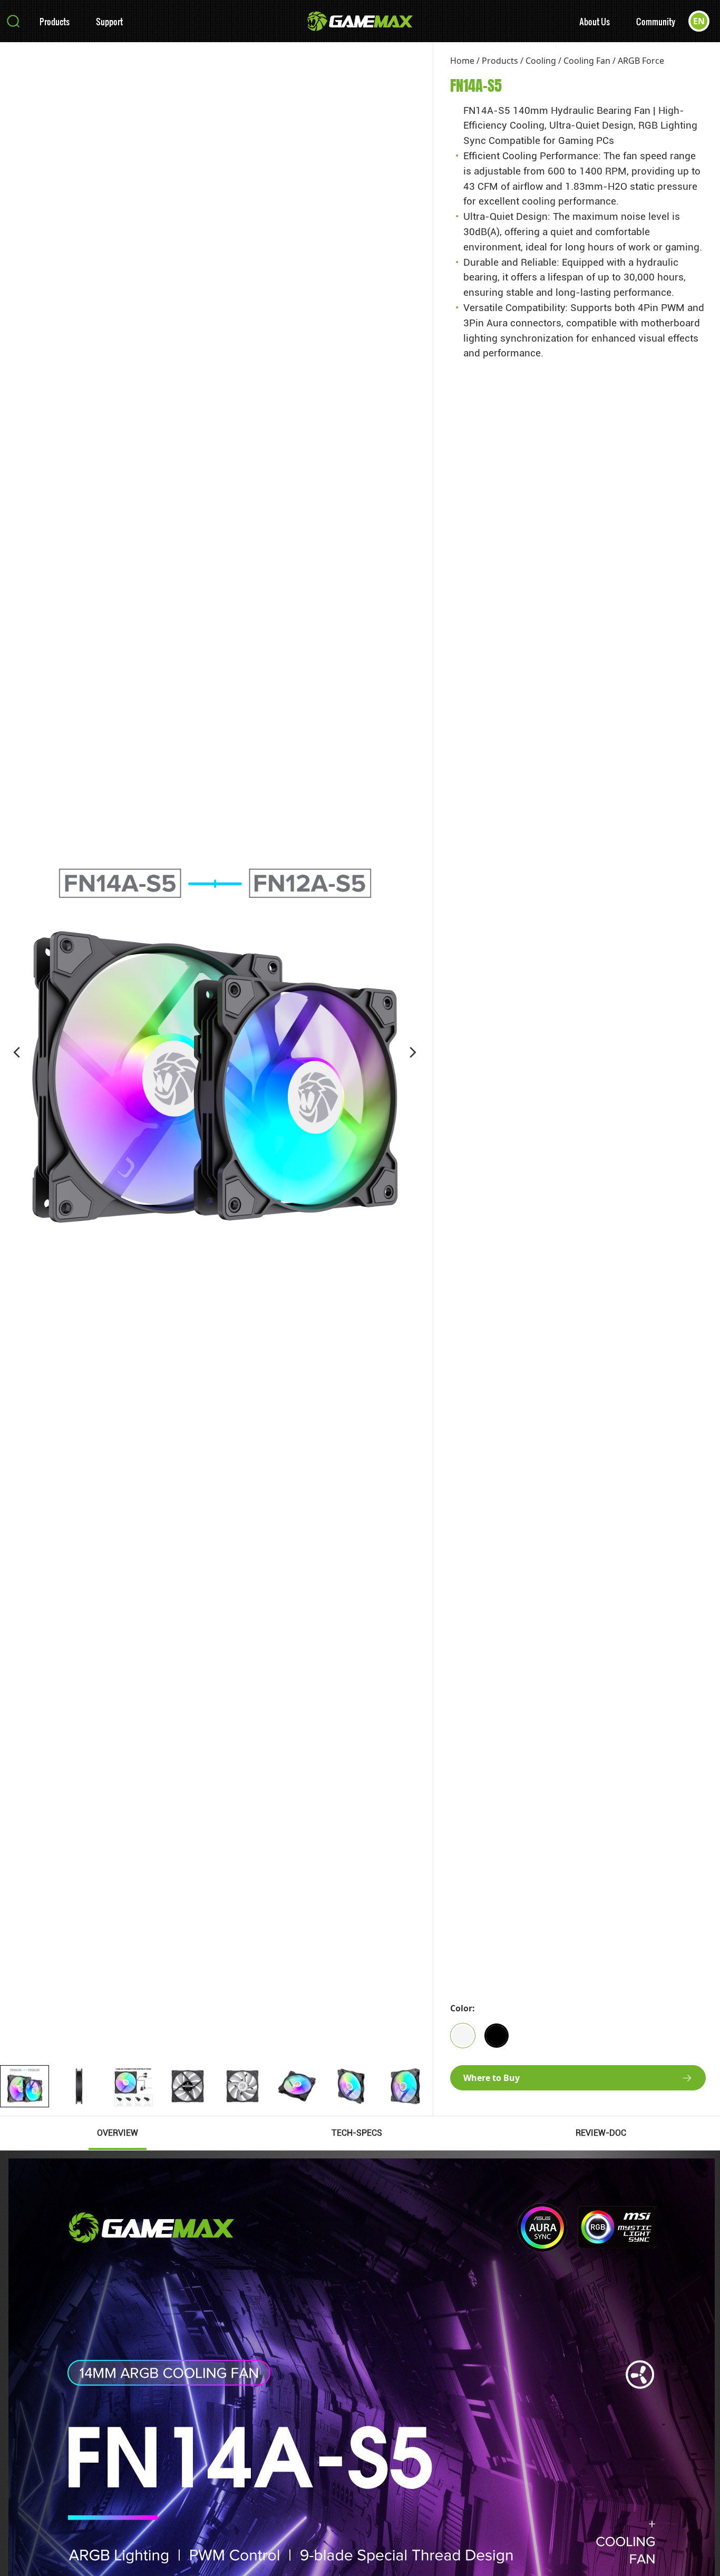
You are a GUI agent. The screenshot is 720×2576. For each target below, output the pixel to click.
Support (109, 21)
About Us (595, 21)
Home (462, 61)
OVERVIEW (118, 2133)
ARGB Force (641, 61)
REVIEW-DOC (601, 2133)
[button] (17, 1052)
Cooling (541, 61)
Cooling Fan (587, 61)
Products (55, 21)
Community (656, 21)
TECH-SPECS (357, 2133)
